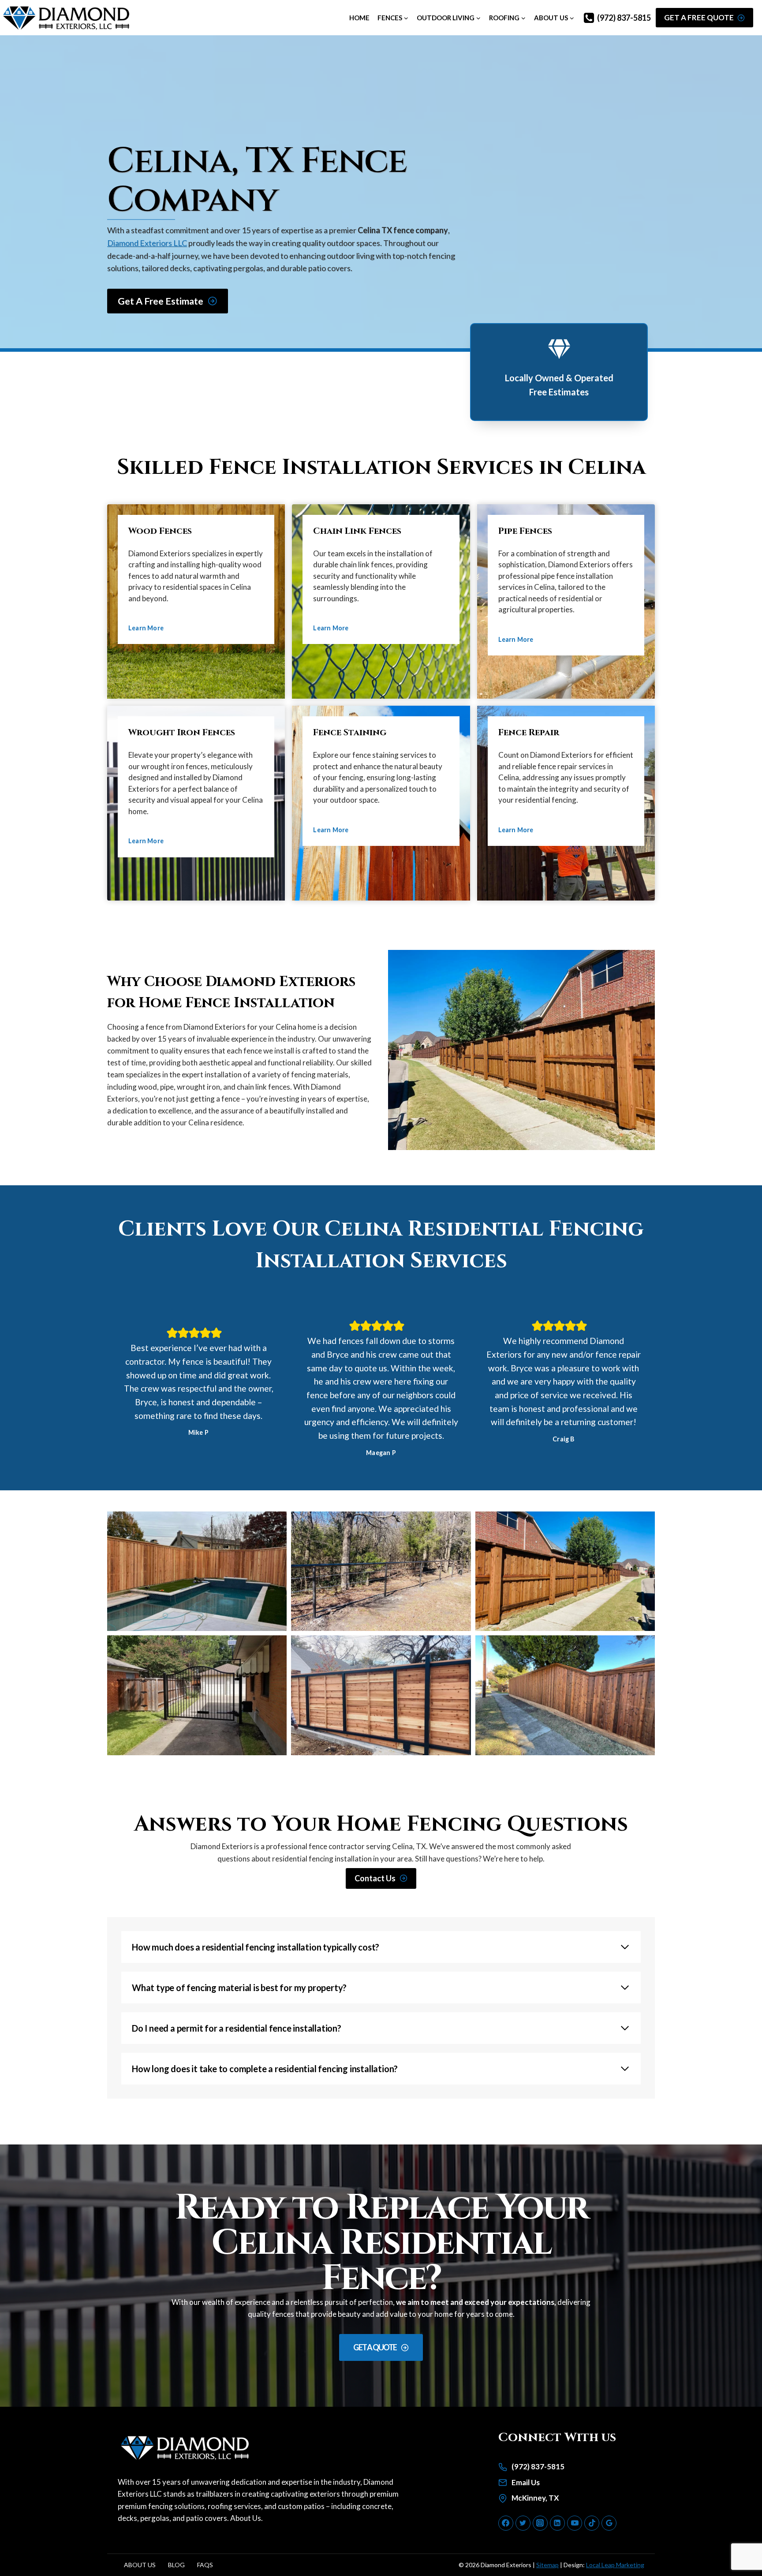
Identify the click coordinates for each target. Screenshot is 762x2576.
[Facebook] (506, 2523)
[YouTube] (575, 2523)
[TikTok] (592, 2523)
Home (359, 18)
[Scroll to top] (738, 2539)
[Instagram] (540, 2523)
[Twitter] (523, 2523)
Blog (176, 2565)
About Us (246, 2518)
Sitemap (547, 2565)
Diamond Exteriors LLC (147, 243)
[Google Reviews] (609, 2523)
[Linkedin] (557, 2523)
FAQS (205, 2565)
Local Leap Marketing (615, 2565)
